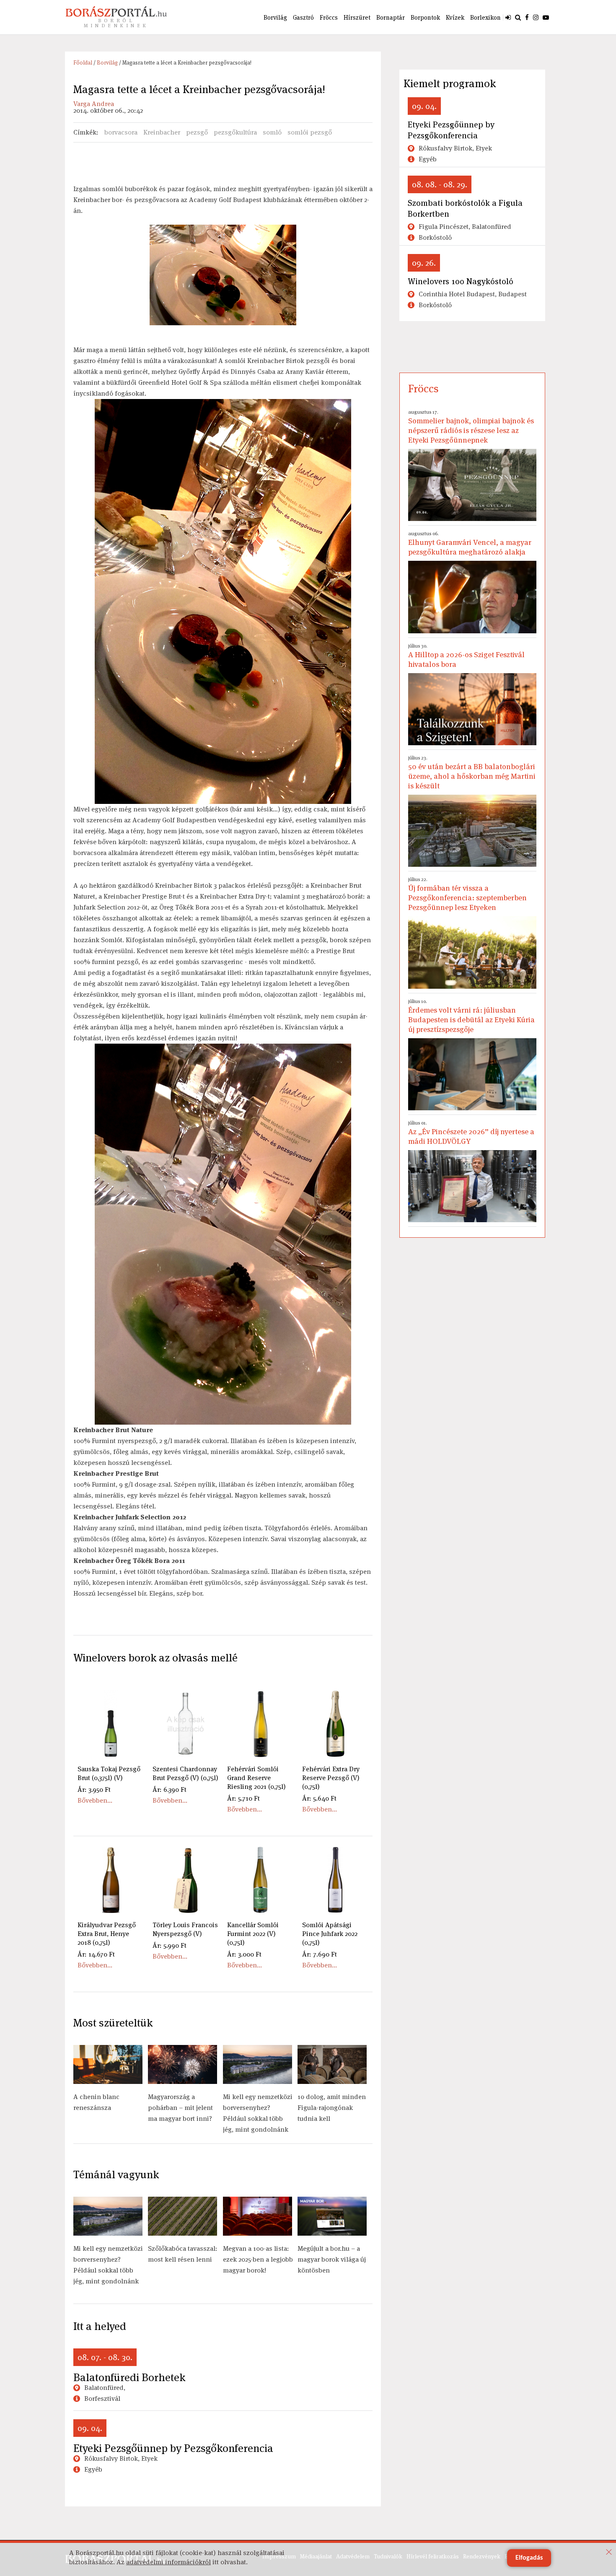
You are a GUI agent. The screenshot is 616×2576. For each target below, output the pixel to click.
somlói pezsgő (310, 132)
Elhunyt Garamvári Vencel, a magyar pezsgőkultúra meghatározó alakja (470, 543)
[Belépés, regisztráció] (508, 17)
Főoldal (83, 63)
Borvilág (275, 17)
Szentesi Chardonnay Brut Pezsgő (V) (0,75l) (185, 1773)
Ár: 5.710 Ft (243, 1798)
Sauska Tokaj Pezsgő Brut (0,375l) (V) (109, 1773)
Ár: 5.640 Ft (319, 1798)
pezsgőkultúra (235, 132)
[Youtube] (546, 17)
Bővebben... (95, 1800)
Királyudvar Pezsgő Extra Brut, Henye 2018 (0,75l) (107, 1934)
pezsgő (197, 132)
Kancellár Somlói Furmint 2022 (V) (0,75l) (253, 1934)
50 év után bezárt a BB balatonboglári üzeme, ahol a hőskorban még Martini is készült (472, 772)
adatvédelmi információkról (168, 2562)
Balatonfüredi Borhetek (129, 2377)
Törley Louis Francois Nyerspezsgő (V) (185, 1929)
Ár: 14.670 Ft (96, 1954)
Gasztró (303, 17)
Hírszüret (357, 17)
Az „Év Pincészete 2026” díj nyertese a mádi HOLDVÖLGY (471, 1133)
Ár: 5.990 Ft (170, 1945)
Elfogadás (529, 2558)
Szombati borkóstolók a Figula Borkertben (465, 208)
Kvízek (455, 17)
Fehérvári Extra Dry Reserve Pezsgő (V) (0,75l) (331, 1778)
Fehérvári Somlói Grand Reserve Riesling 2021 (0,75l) (256, 1778)
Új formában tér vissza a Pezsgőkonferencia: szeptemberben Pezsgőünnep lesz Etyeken (467, 894)
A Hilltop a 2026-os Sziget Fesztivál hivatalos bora (466, 656)
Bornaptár (391, 17)
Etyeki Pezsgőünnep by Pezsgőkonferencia (173, 2448)
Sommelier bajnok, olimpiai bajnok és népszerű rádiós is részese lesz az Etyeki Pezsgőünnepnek (471, 427)
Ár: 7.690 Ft (320, 1954)
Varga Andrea (94, 104)
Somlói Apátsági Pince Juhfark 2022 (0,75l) (330, 1934)
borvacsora (121, 132)
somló (272, 132)
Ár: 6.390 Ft (170, 1789)
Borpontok (425, 17)
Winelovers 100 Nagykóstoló (461, 281)
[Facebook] (527, 17)
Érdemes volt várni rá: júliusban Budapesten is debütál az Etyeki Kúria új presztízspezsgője (471, 1016)
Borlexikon (485, 17)
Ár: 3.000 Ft (244, 1954)
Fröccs (329, 17)
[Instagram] (536, 17)
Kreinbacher (162, 132)
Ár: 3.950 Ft (94, 1789)
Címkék (85, 132)
